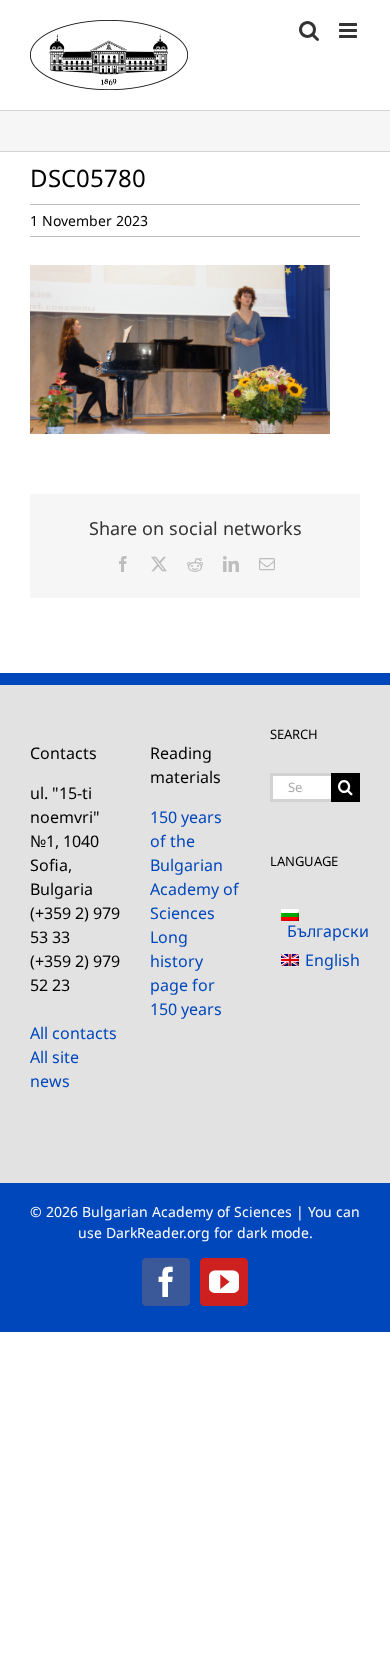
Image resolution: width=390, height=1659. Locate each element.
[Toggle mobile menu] (349, 30)
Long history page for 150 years (186, 973)
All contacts (73, 1033)
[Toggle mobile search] (309, 30)
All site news (54, 1069)
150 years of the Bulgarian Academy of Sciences (194, 865)
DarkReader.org (158, 1232)
